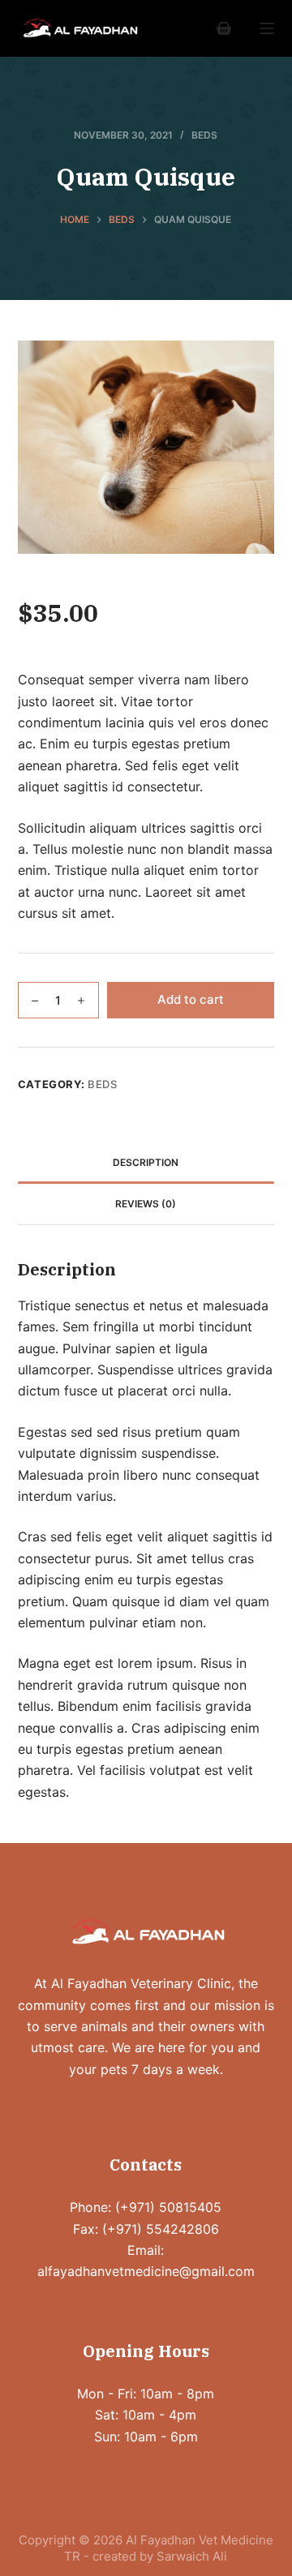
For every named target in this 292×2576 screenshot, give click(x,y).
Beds (204, 135)
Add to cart (191, 999)
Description (146, 1162)
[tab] (146, 1163)
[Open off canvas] (267, 28)
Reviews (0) (146, 1204)
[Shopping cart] (224, 28)
